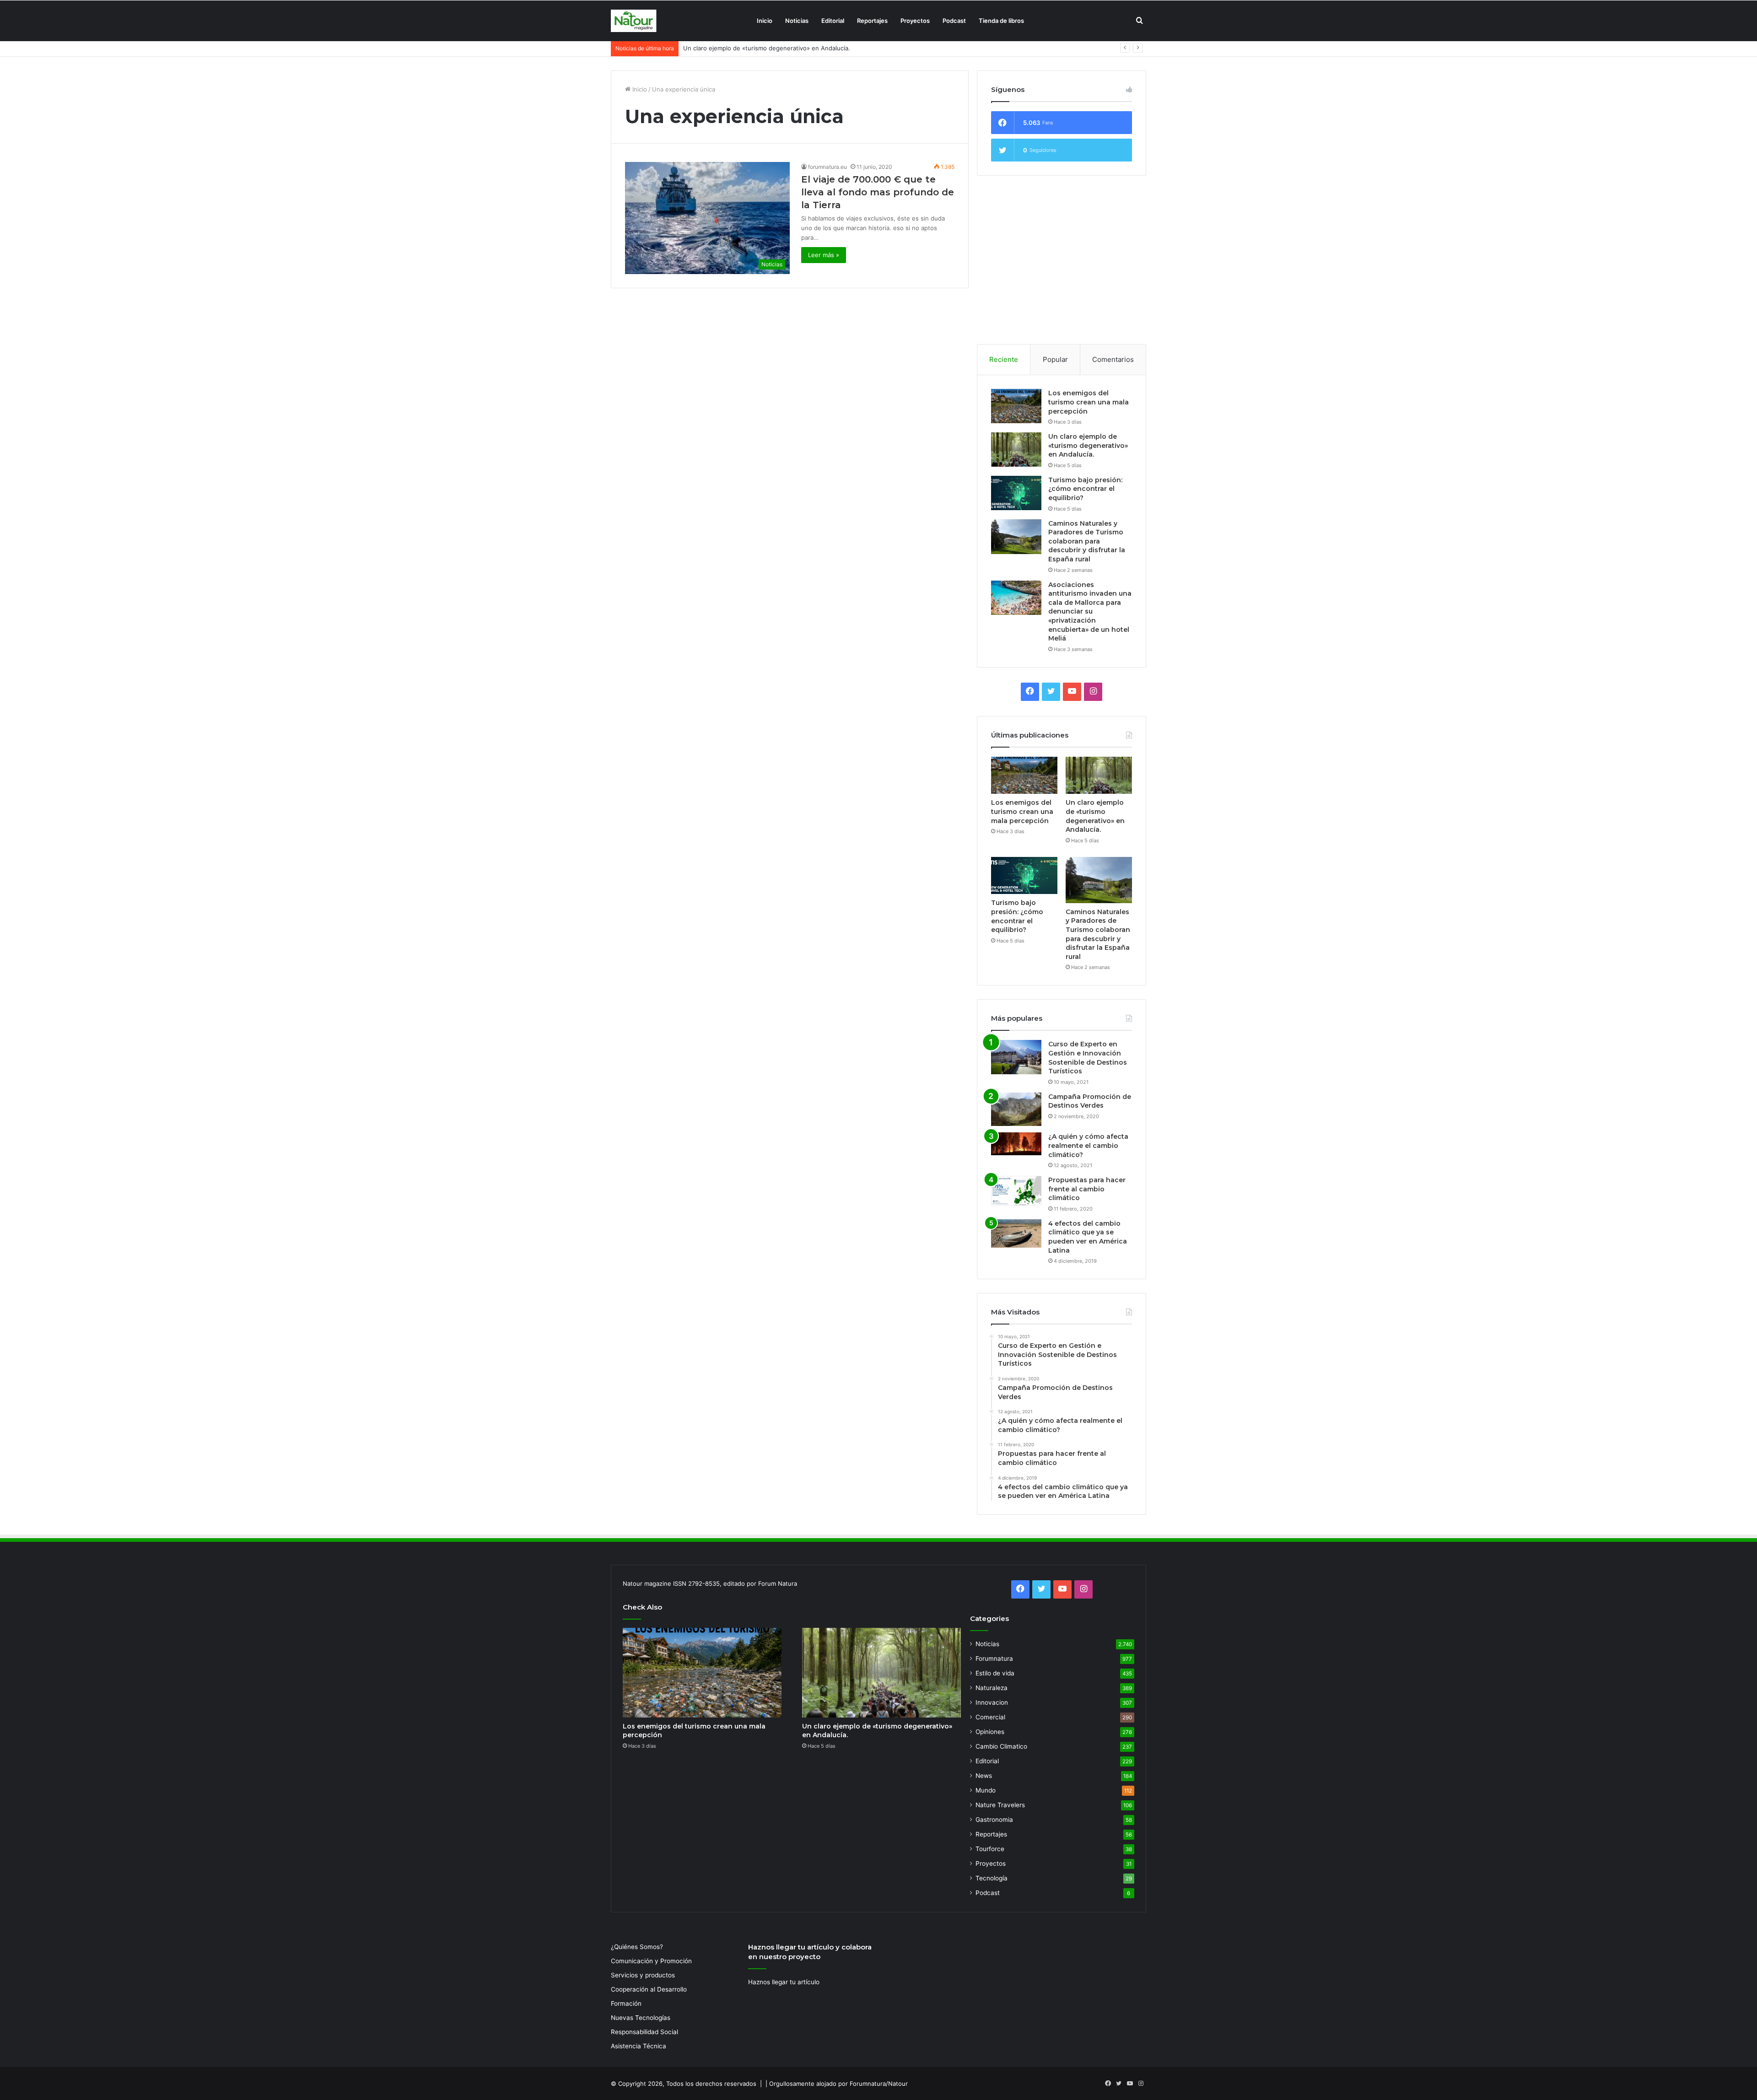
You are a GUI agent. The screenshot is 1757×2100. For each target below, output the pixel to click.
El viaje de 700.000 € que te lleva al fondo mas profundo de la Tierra (878, 192)
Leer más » (824, 255)
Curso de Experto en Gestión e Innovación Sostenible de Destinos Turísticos (1088, 1058)
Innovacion (992, 1702)
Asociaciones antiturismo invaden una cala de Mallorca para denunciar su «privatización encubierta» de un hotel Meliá (1090, 612)
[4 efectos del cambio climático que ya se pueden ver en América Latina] (1016, 1233)
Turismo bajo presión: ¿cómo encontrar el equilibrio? (758, 48)
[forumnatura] (634, 21)
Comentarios (1113, 359)
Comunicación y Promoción (651, 1961)
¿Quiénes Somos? (637, 1947)
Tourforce (990, 1849)
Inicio (765, 21)
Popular (1055, 359)
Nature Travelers (1000, 1805)
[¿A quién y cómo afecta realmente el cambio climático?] (1016, 1144)
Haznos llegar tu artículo (784, 1982)
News (984, 1776)
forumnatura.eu (827, 167)
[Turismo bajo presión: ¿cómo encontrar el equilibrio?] (1016, 493)
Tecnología (992, 1878)
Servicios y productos (643, 1975)
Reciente (1004, 359)
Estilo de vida (995, 1673)
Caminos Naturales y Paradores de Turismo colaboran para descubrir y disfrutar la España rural (1087, 541)
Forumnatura (994, 1658)
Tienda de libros (1001, 21)
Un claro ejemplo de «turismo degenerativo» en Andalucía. (1088, 445)
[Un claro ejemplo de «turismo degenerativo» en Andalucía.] (1016, 450)
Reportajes (872, 21)
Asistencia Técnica (639, 2046)
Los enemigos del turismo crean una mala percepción (1089, 402)
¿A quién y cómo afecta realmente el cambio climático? (1088, 1145)
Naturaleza (992, 1688)
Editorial (833, 21)
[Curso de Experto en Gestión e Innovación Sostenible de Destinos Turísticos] (1016, 1057)
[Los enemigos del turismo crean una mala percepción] (1016, 406)
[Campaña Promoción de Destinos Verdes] (1016, 1109)
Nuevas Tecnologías (641, 2018)
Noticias (797, 21)
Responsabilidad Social (644, 2032)
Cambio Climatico (1001, 1746)
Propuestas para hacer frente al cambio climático (1087, 1189)
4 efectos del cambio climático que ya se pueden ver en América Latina (1088, 1237)
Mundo (986, 1790)
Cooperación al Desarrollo (649, 1989)
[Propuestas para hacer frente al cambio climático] (1016, 1191)
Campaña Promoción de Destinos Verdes (1090, 1101)
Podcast (954, 21)
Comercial (990, 1717)
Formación (626, 2003)
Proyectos (915, 21)
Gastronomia (994, 1820)
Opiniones (990, 1732)
